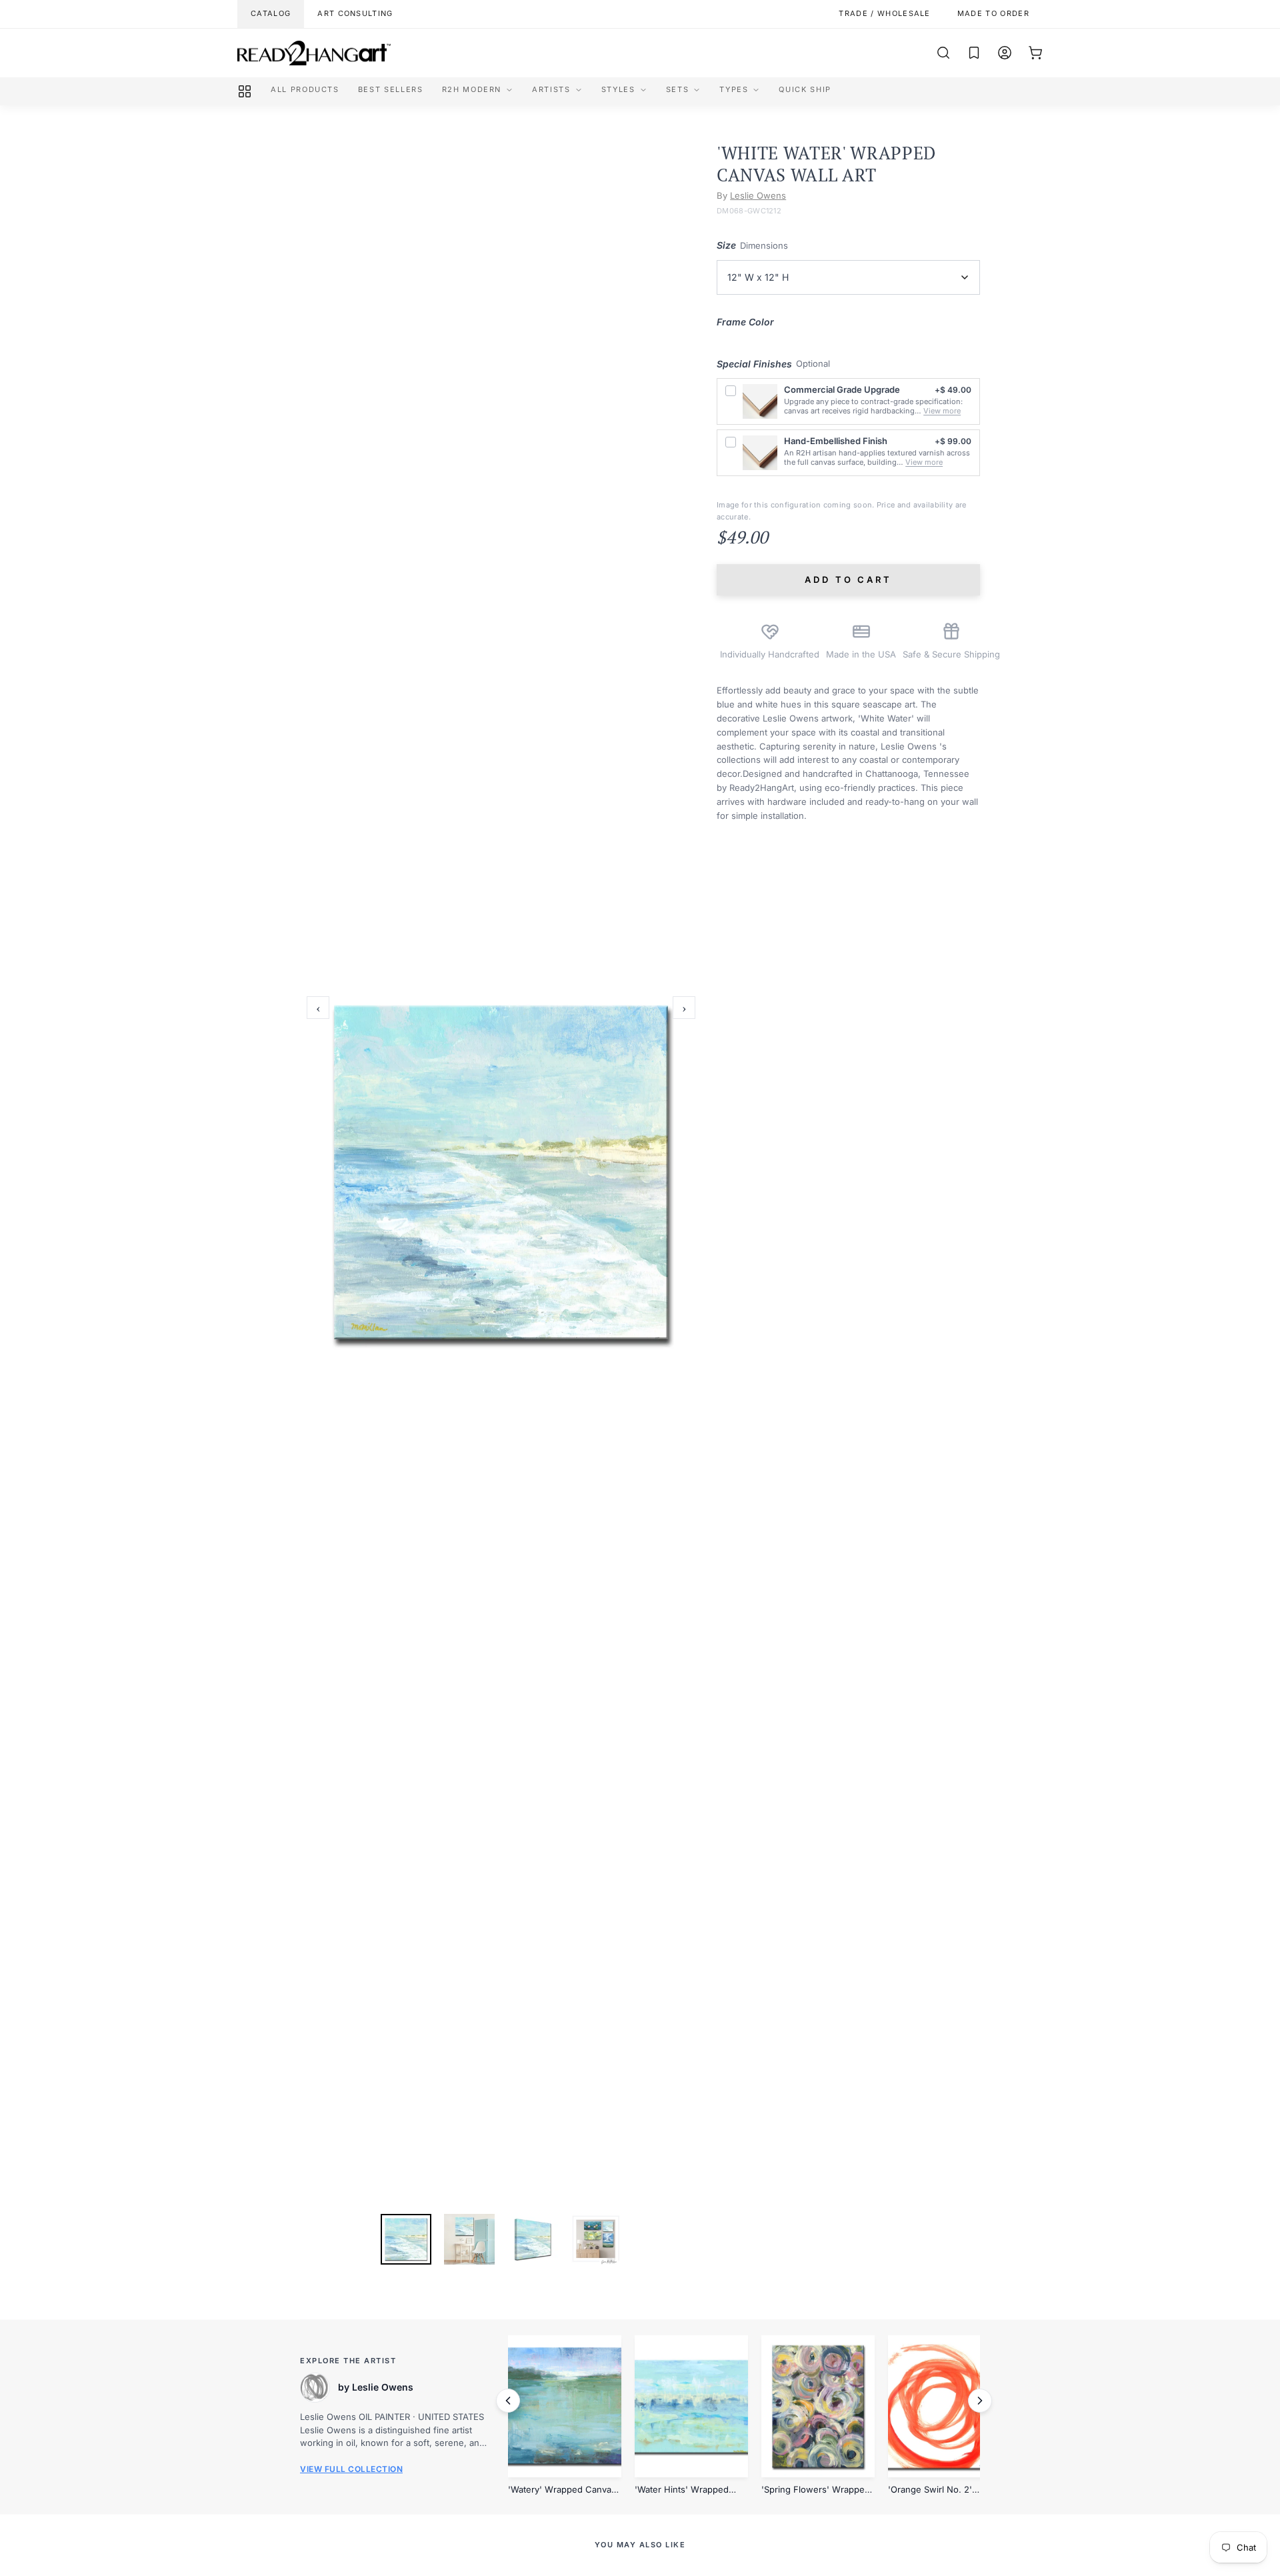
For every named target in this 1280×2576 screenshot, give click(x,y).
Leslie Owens (758, 195)
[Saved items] (974, 53)
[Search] (943, 53)
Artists (551, 89)
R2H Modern (472, 89)
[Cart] (1035, 53)
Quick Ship (805, 89)
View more (942, 411)
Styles (618, 89)
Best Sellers (391, 89)
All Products (305, 89)
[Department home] (245, 91)
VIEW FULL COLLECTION (351, 2469)
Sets (678, 89)
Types (734, 89)
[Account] (1005, 53)
